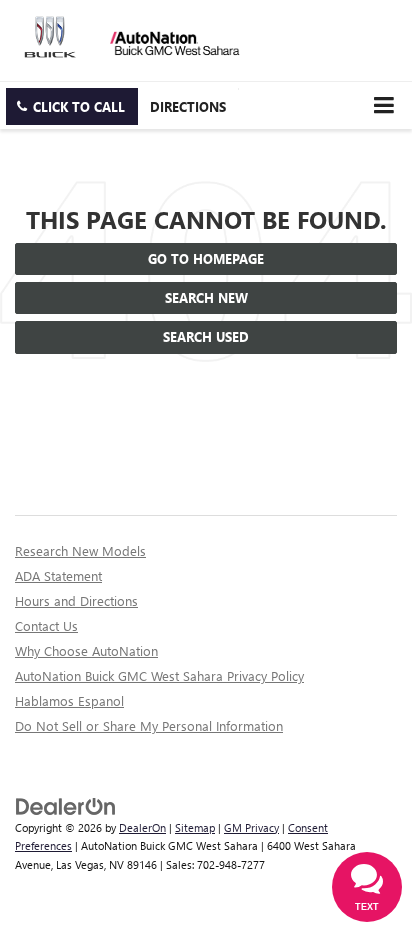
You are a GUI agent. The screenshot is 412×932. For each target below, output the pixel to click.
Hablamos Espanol (69, 700)
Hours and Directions (76, 600)
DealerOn (142, 827)
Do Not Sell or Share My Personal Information (149, 725)
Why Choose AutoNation (86, 650)
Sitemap (195, 827)
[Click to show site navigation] (383, 105)
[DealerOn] (66, 804)
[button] (72, 106)
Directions (188, 106)
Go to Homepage (206, 258)
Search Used (206, 336)
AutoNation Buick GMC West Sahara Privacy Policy (159, 675)
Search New (206, 297)
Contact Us (46, 625)
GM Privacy (251, 827)
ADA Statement (58, 575)
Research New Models (80, 550)
